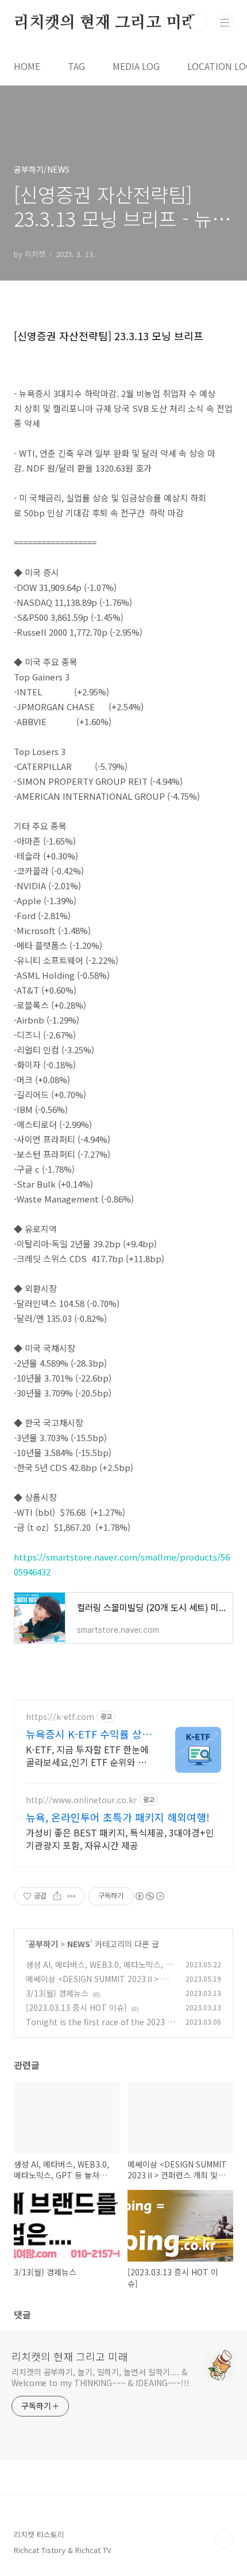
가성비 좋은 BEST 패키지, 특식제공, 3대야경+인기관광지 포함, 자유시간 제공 (120, 1838)
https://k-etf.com (60, 1717)
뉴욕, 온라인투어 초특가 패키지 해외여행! (118, 1817)
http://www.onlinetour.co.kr (81, 1800)
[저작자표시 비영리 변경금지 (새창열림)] (149, 1896)
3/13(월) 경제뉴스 (57, 1993)
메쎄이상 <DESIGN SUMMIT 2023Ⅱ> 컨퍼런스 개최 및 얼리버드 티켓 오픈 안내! (97, 1985)
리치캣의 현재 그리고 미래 (105, 23)
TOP (224, 2539)
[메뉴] (225, 22)
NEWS (79, 1944)
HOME (27, 66)
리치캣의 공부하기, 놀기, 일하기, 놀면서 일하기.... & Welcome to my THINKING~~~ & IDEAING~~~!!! (101, 2377)
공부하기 (43, 1944)
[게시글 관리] (72, 1896)
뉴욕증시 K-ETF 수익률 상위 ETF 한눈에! (89, 1734)
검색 (199, 23)
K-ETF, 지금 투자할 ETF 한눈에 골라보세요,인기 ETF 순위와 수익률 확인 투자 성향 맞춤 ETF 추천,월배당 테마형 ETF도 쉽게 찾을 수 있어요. (88, 1755)
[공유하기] (57, 1896)
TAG (76, 66)
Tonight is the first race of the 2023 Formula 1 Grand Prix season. (99, 2028)
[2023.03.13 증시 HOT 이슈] (76, 2007)
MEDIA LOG (136, 66)
